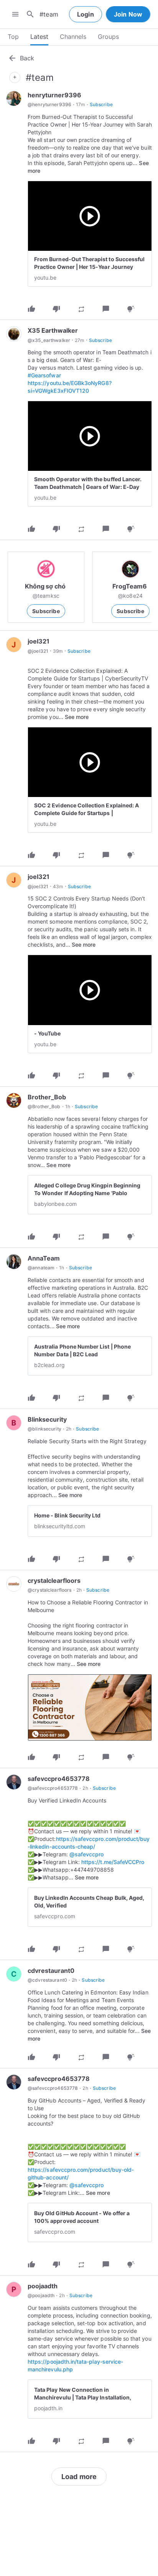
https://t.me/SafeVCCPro (113, 1862)
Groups (108, 37)
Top (13, 37)
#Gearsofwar (44, 375)
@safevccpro (87, 1854)
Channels (73, 37)
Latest (39, 37)
